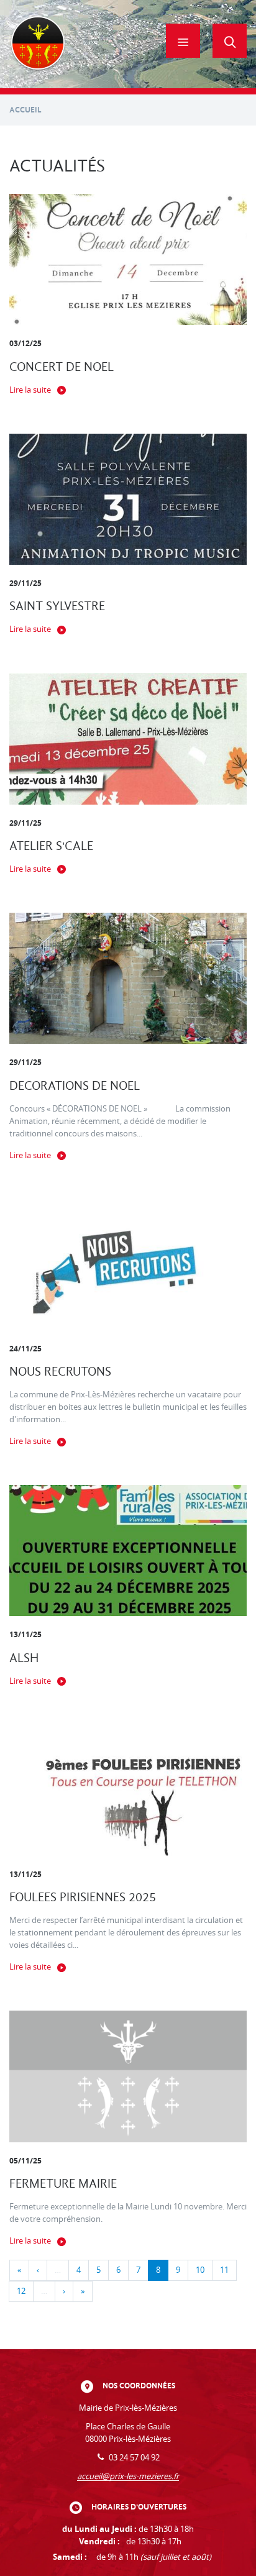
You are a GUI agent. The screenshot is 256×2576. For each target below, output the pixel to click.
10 (200, 2270)
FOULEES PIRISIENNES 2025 (83, 1897)
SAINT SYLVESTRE (57, 606)
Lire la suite (30, 390)
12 (21, 2291)
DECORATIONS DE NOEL (75, 1086)
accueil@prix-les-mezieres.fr (128, 2476)
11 (224, 2270)
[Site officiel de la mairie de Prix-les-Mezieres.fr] (38, 44)
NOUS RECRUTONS (60, 1372)
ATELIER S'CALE (51, 846)
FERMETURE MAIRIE (63, 2184)
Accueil (25, 110)
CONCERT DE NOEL (62, 367)
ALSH (24, 1658)
